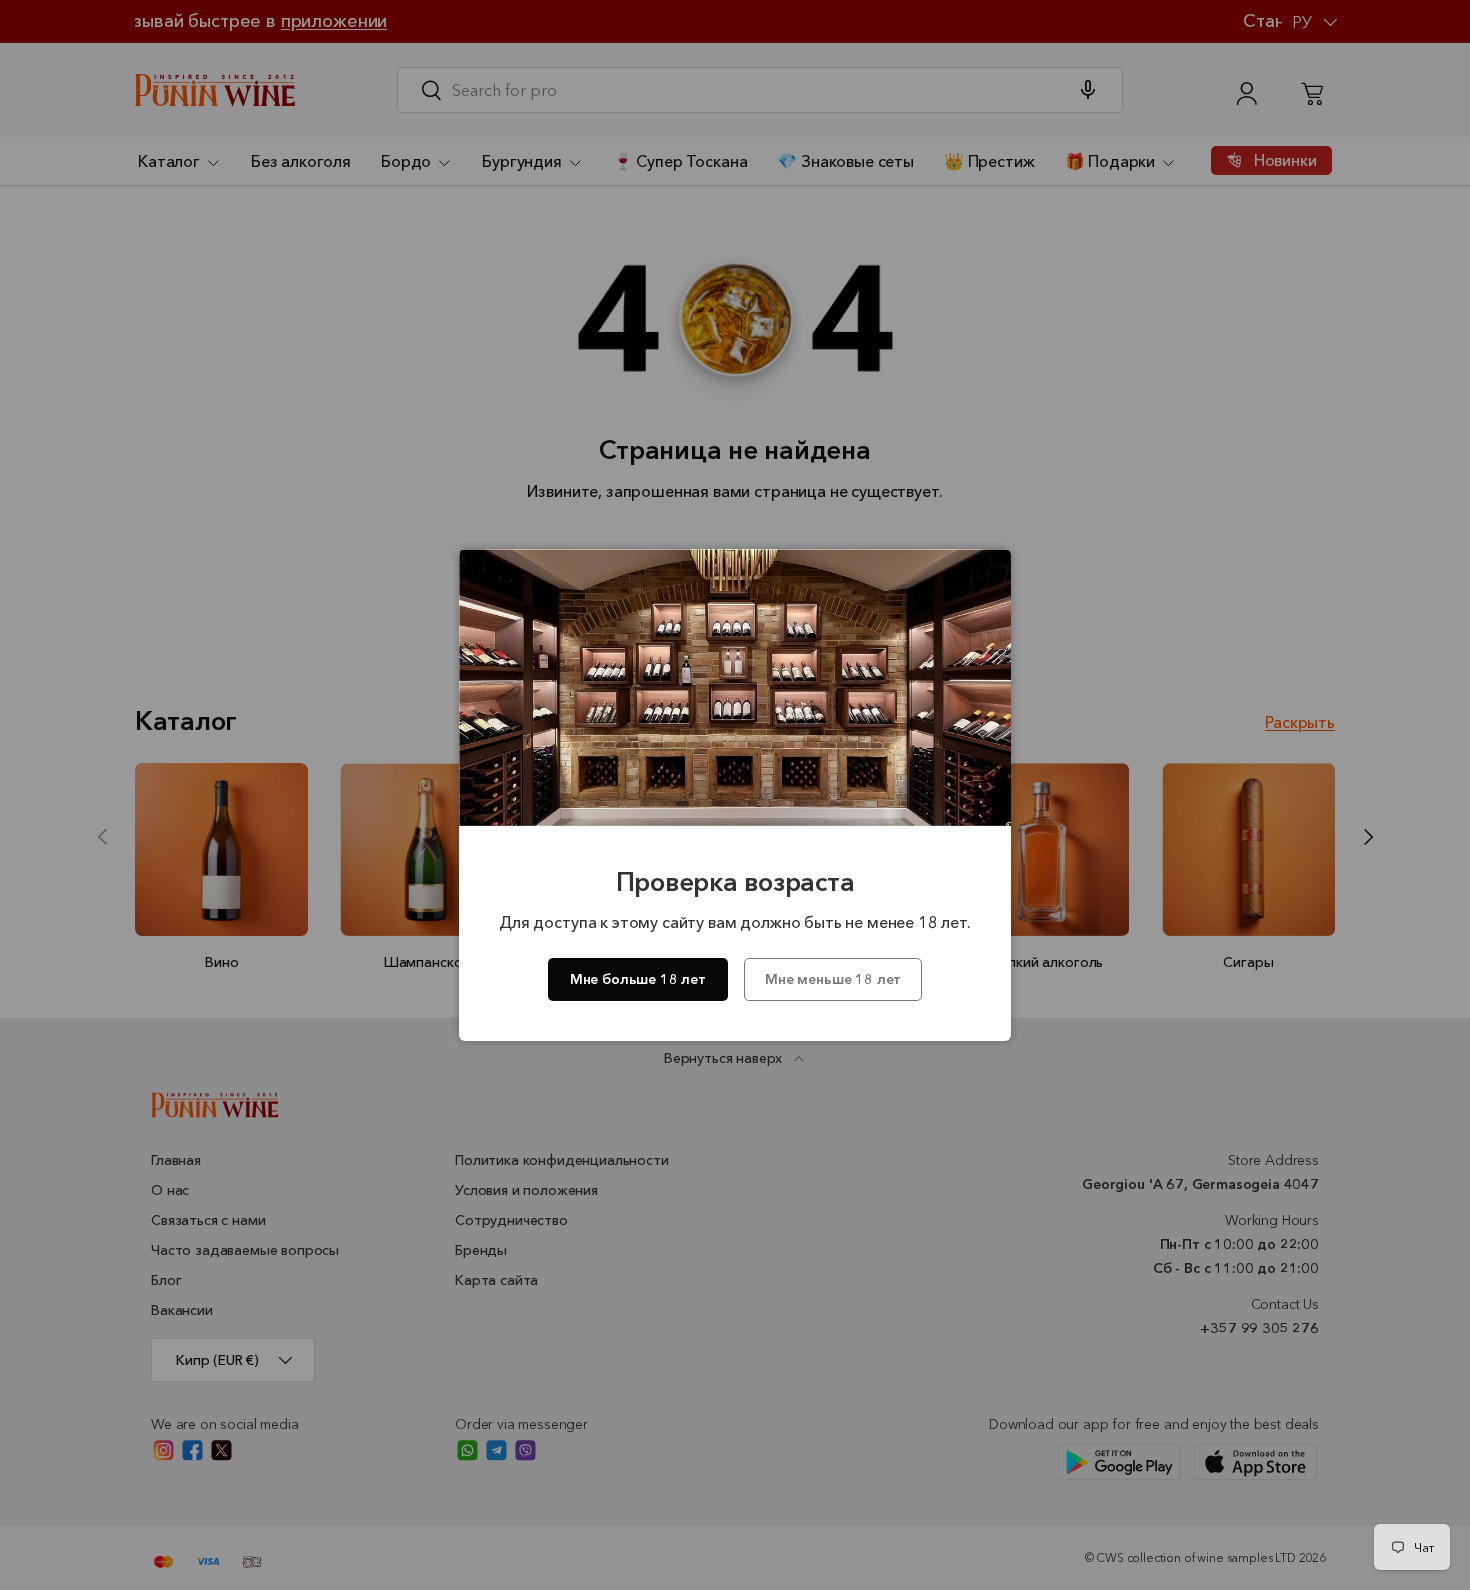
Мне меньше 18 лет (833, 979)
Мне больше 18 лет (638, 979)
